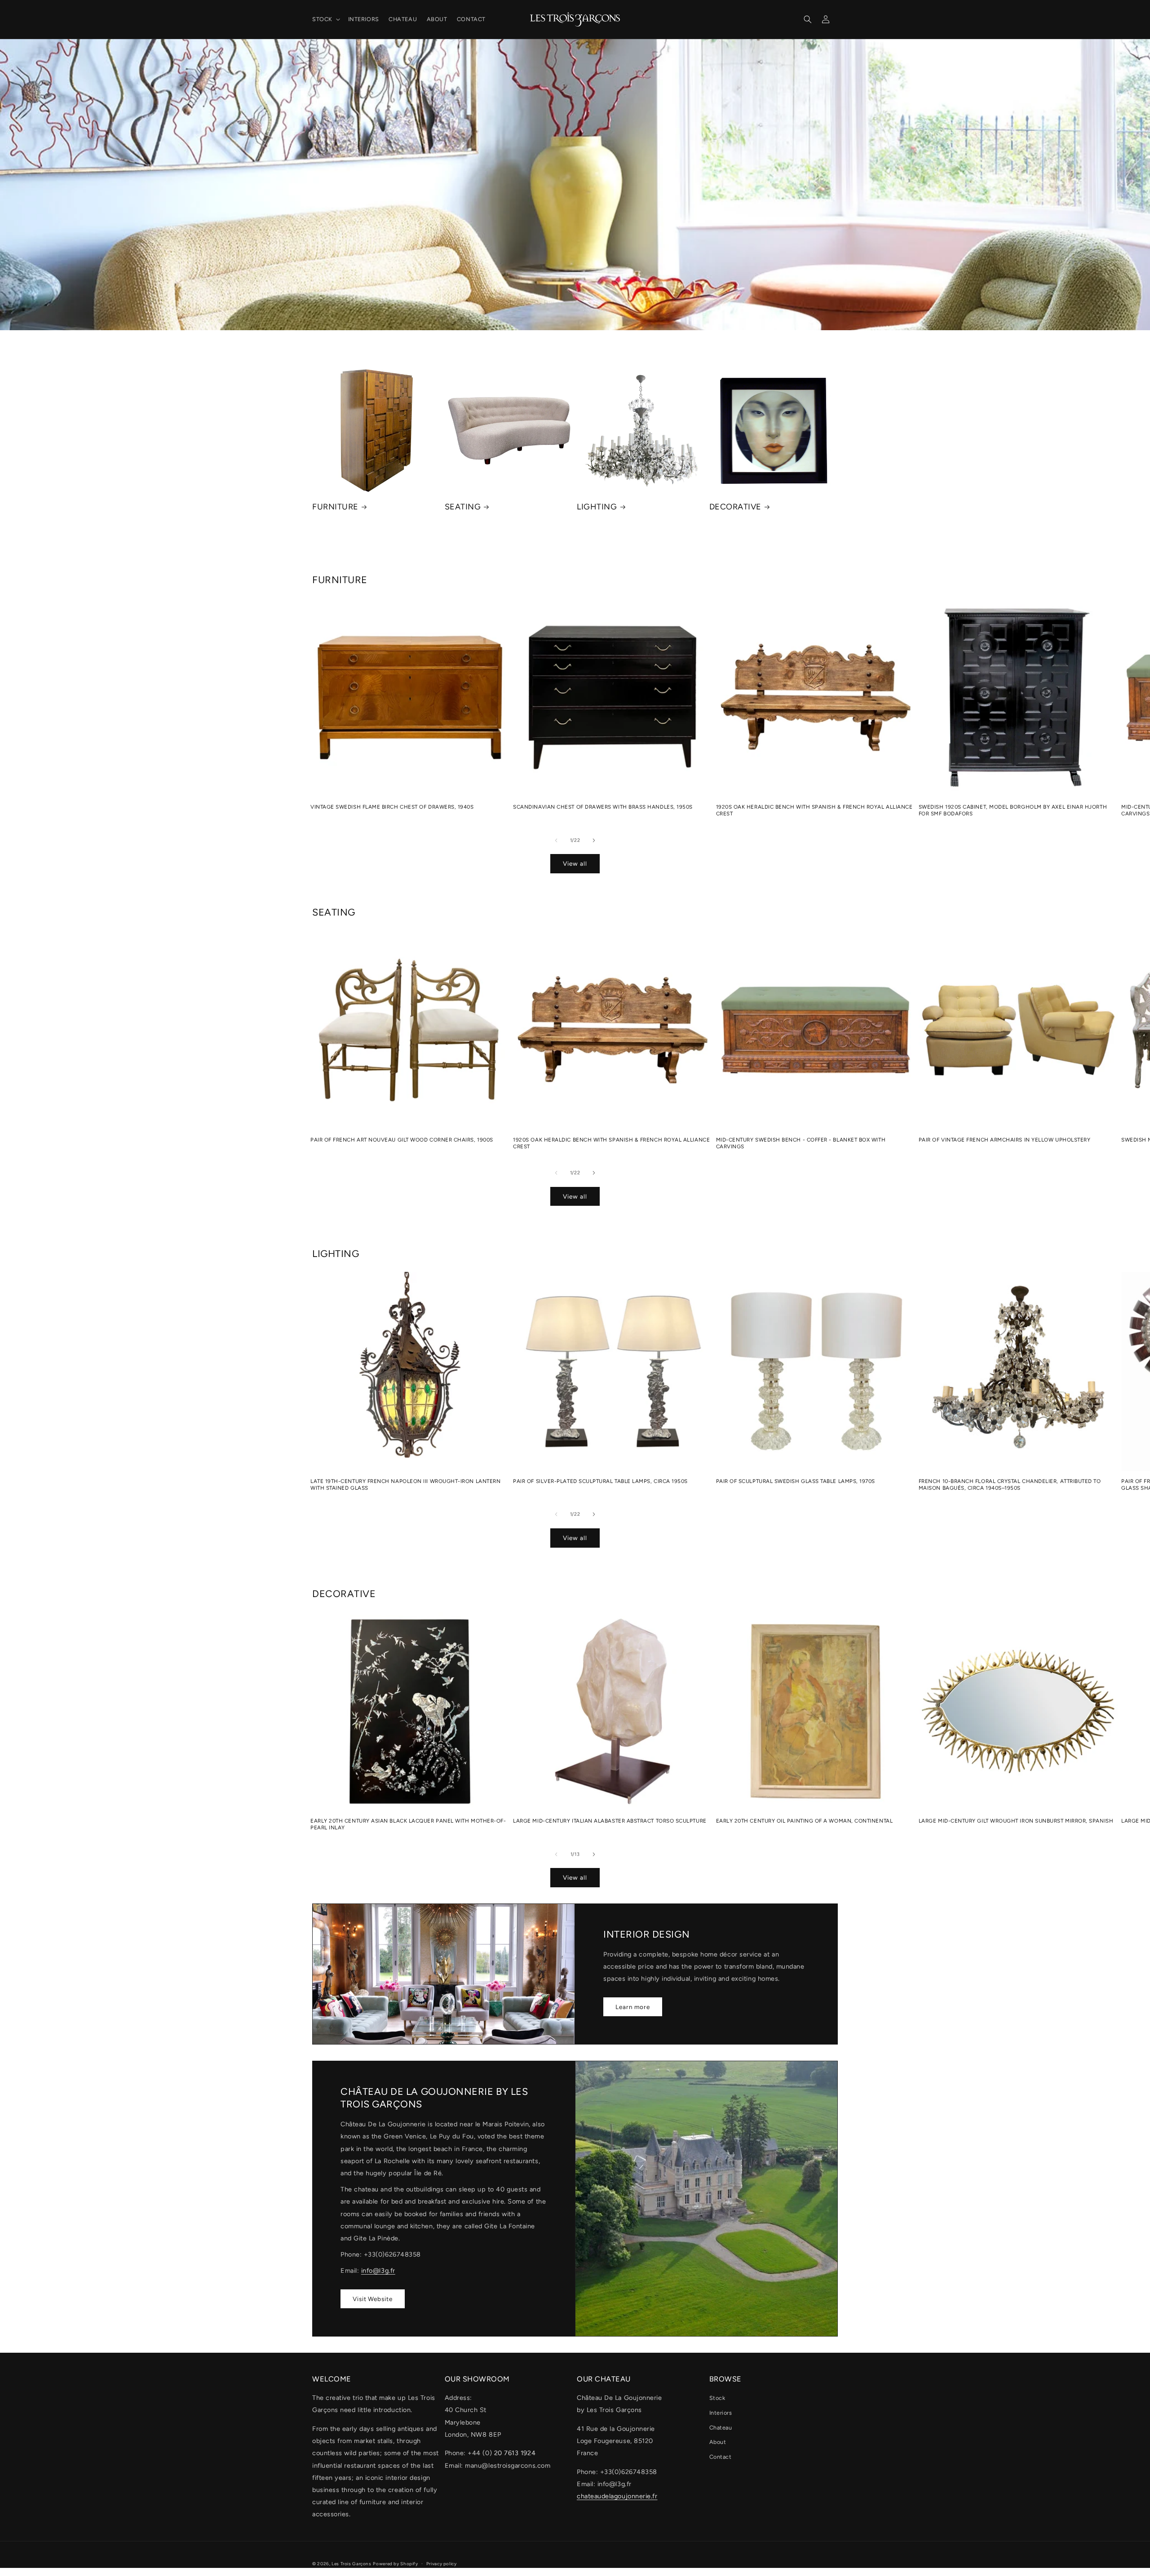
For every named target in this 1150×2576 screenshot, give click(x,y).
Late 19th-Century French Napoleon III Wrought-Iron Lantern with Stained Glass (405, 1485)
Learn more (633, 2007)
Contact (721, 2457)
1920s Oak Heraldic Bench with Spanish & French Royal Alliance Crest (814, 810)
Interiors (721, 2413)
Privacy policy (442, 2564)
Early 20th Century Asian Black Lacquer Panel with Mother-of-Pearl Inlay (408, 1824)
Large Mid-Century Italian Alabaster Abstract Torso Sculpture (610, 1821)
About (718, 2442)
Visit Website (373, 2299)
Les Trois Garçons (352, 2564)
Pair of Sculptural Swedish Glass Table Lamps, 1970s (796, 1481)
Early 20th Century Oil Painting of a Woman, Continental (805, 1821)
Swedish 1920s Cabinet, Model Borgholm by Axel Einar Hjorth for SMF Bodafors (1013, 810)
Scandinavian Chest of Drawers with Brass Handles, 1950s (603, 807)
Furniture (335, 507)
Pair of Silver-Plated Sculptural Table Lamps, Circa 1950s (600, 1481)
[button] (325, 19)
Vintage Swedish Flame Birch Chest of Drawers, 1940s (392, 807)
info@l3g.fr (378, 2271)
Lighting (597, 507)
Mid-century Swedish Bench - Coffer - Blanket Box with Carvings (801, 1143)
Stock (717, 2398)
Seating (463, 507)
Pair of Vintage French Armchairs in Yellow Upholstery (1005, 1140)
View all (575, 863)
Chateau (721, 2428)
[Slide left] (556, 840)
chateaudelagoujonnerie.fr (617, 2496)
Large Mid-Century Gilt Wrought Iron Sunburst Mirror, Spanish (1016, 1821)
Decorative (735, 507)
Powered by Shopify (395, 2564)
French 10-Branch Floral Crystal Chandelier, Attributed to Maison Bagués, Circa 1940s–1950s (1010, 1485)
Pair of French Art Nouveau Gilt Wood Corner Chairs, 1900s (402, 1140)
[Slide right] (594, 840)
